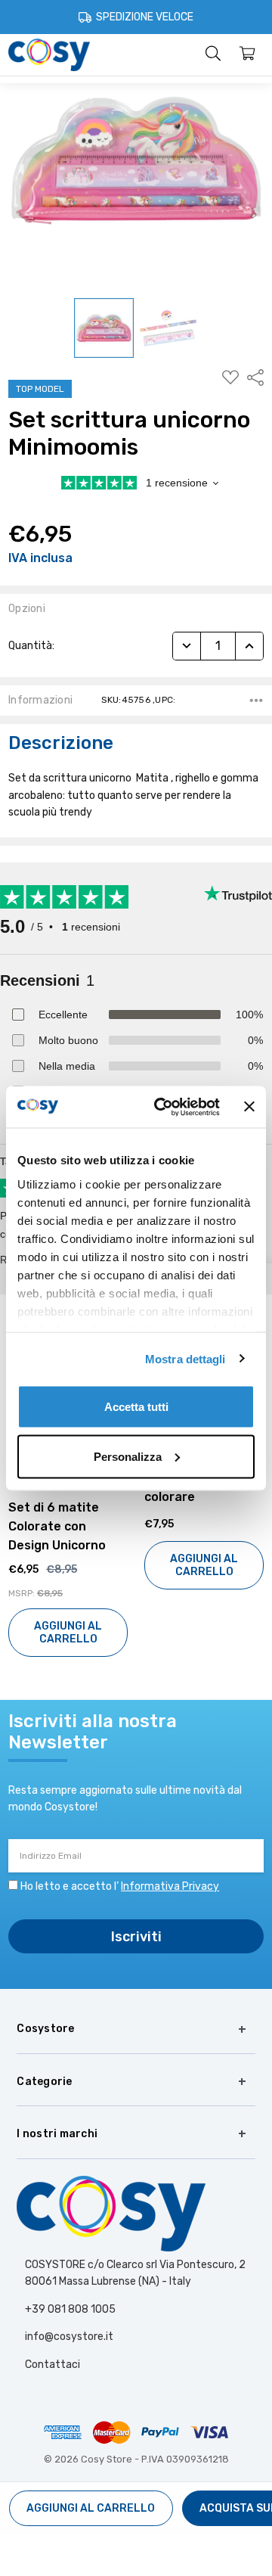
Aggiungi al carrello (68, 1565)
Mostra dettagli (185, 1358)
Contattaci (53, 2365)
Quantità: (31, 646)
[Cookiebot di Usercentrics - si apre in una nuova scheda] (162, 1107)
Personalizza (128, 1456)
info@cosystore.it (69, 2337)
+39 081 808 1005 (70, 2309)
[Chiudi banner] (249, 1107)
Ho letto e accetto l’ (120, 1886)
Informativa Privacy (170, 1886)
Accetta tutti (136, 1407)
